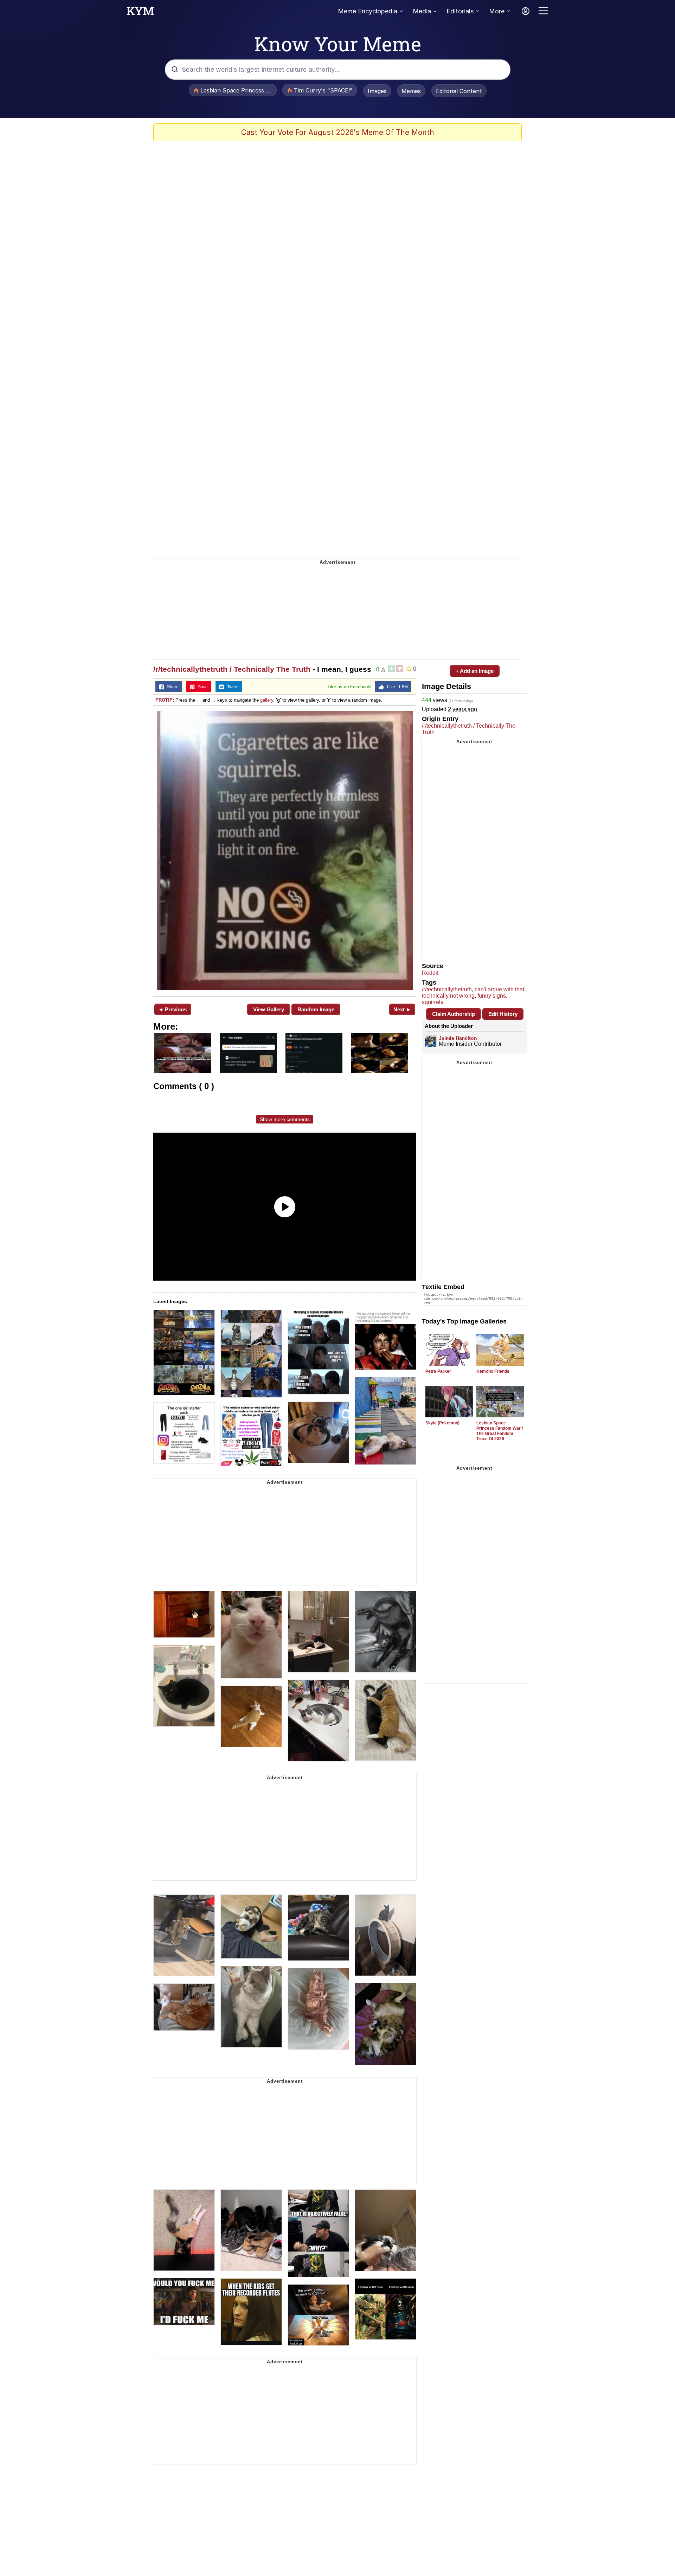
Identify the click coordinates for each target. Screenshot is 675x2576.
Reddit (430, 973)
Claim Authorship (454, 1014)
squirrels (433, 1002)
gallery (267, 700)
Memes (411, 91)
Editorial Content (459, 91)
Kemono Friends (493, 1371)
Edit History (503, 1014)
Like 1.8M (396, 687)
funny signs (492, 996)
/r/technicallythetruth (447, 989)
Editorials (460, 11)
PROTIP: (165, 700)
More (497, 11)
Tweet (231, 687)
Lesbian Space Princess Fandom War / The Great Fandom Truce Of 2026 (500, 1431)
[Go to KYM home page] (140, 13)
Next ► (402, 1009)
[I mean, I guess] (285, 850)
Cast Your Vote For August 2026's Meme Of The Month (338, 132)
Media (422, 11)
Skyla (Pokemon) (442, 1423)
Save (201, 687)
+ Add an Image (475, 671)
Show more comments (285, 1119)
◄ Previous (172, 1009)
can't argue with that (499, 989)
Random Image (316, 1009)
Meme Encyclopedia (368, 11)
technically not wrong (448, 996)
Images (377, 91)
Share (171, 687)
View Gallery (269, 1009)
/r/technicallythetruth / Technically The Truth (232, 669)
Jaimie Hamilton (458, 1038)
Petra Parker (438, 1371)
